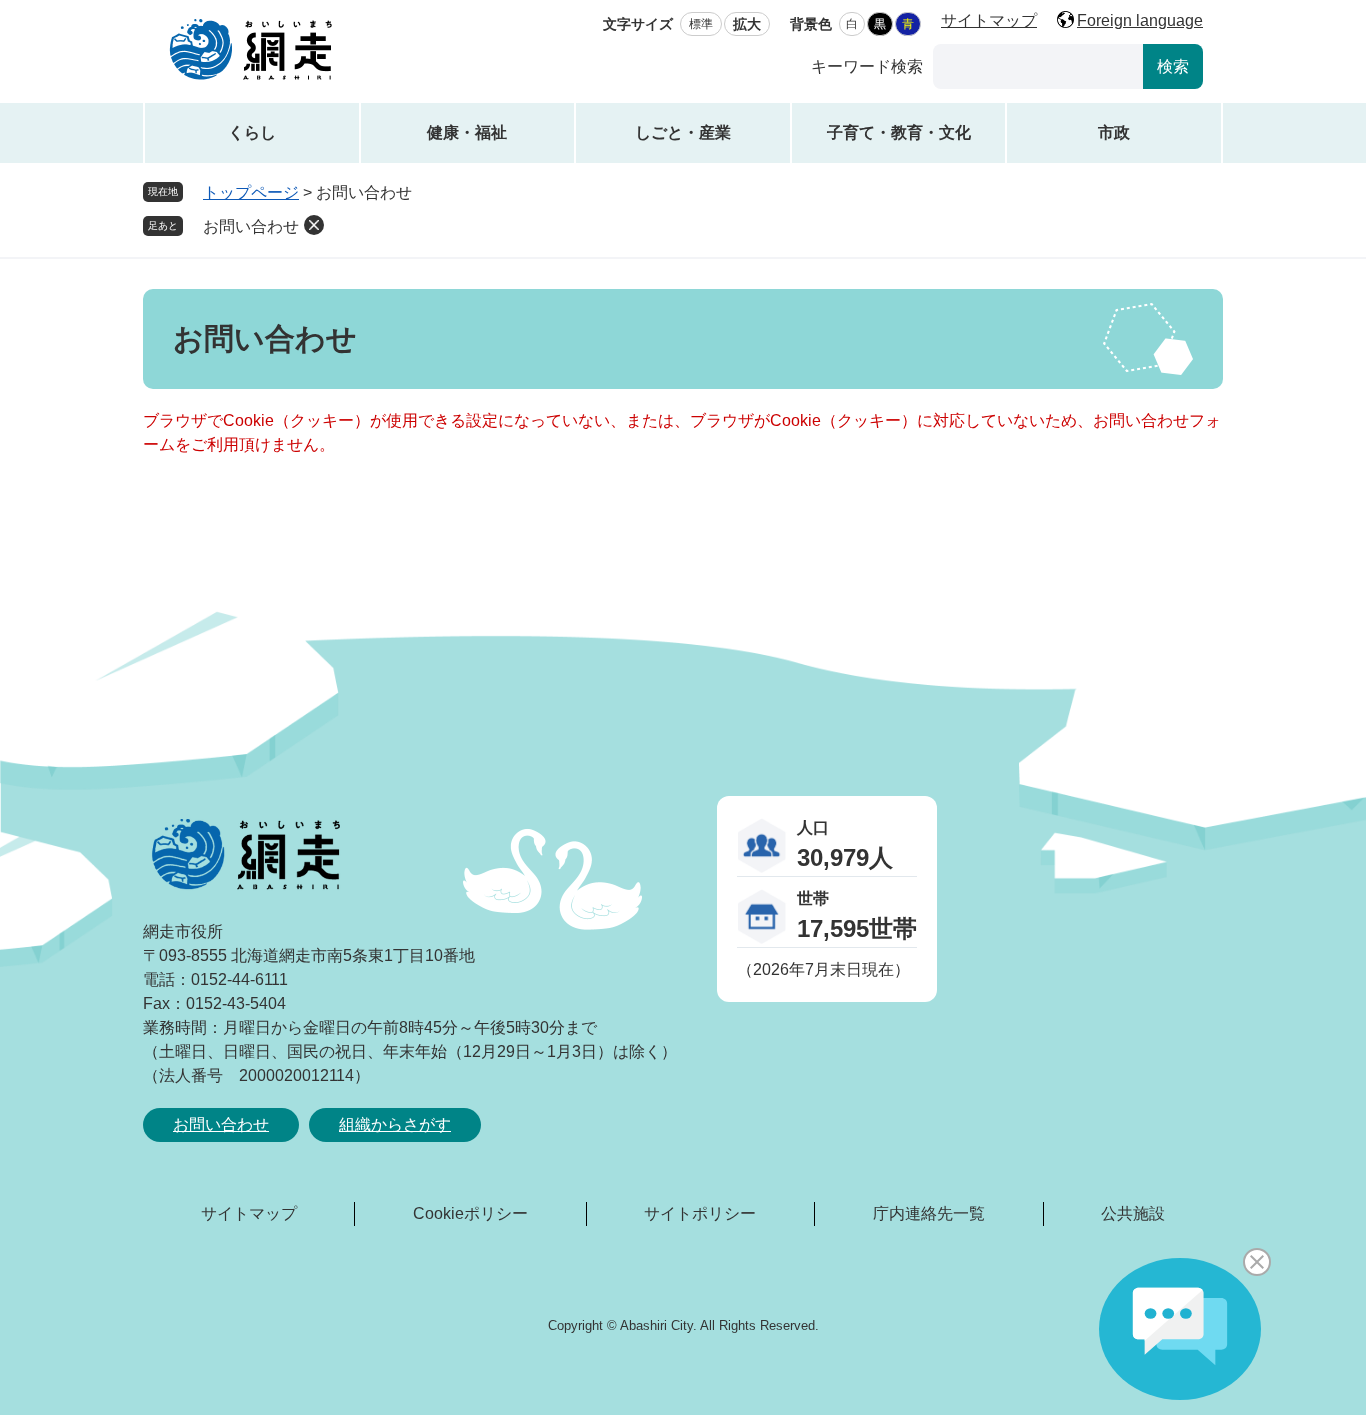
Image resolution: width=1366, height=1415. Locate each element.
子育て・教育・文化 (899, 132)
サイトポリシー (700, 1213)
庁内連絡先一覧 (929, 1213)
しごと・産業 (683, 132)
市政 (1114, 132)
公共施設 (1133, 1213)
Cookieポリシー (470, 1213)
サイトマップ (989, 20)
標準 (701, 24)
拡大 (747, 24)
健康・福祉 (467, 132)
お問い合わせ (251, 226)
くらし (252, 132)
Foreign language (1140, 20)
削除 (314, 225)
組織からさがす (395, 1124)
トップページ (251, 192)
